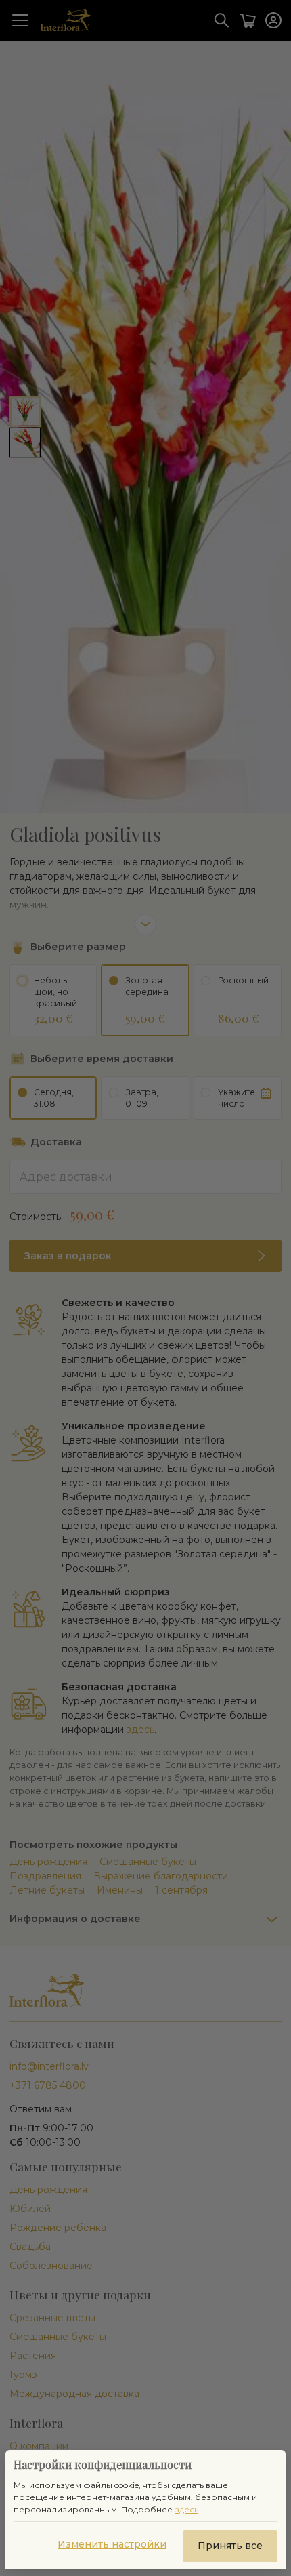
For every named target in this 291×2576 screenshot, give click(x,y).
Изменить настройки (112, 2544)
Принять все (230, 2546)
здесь (186, 2509)
